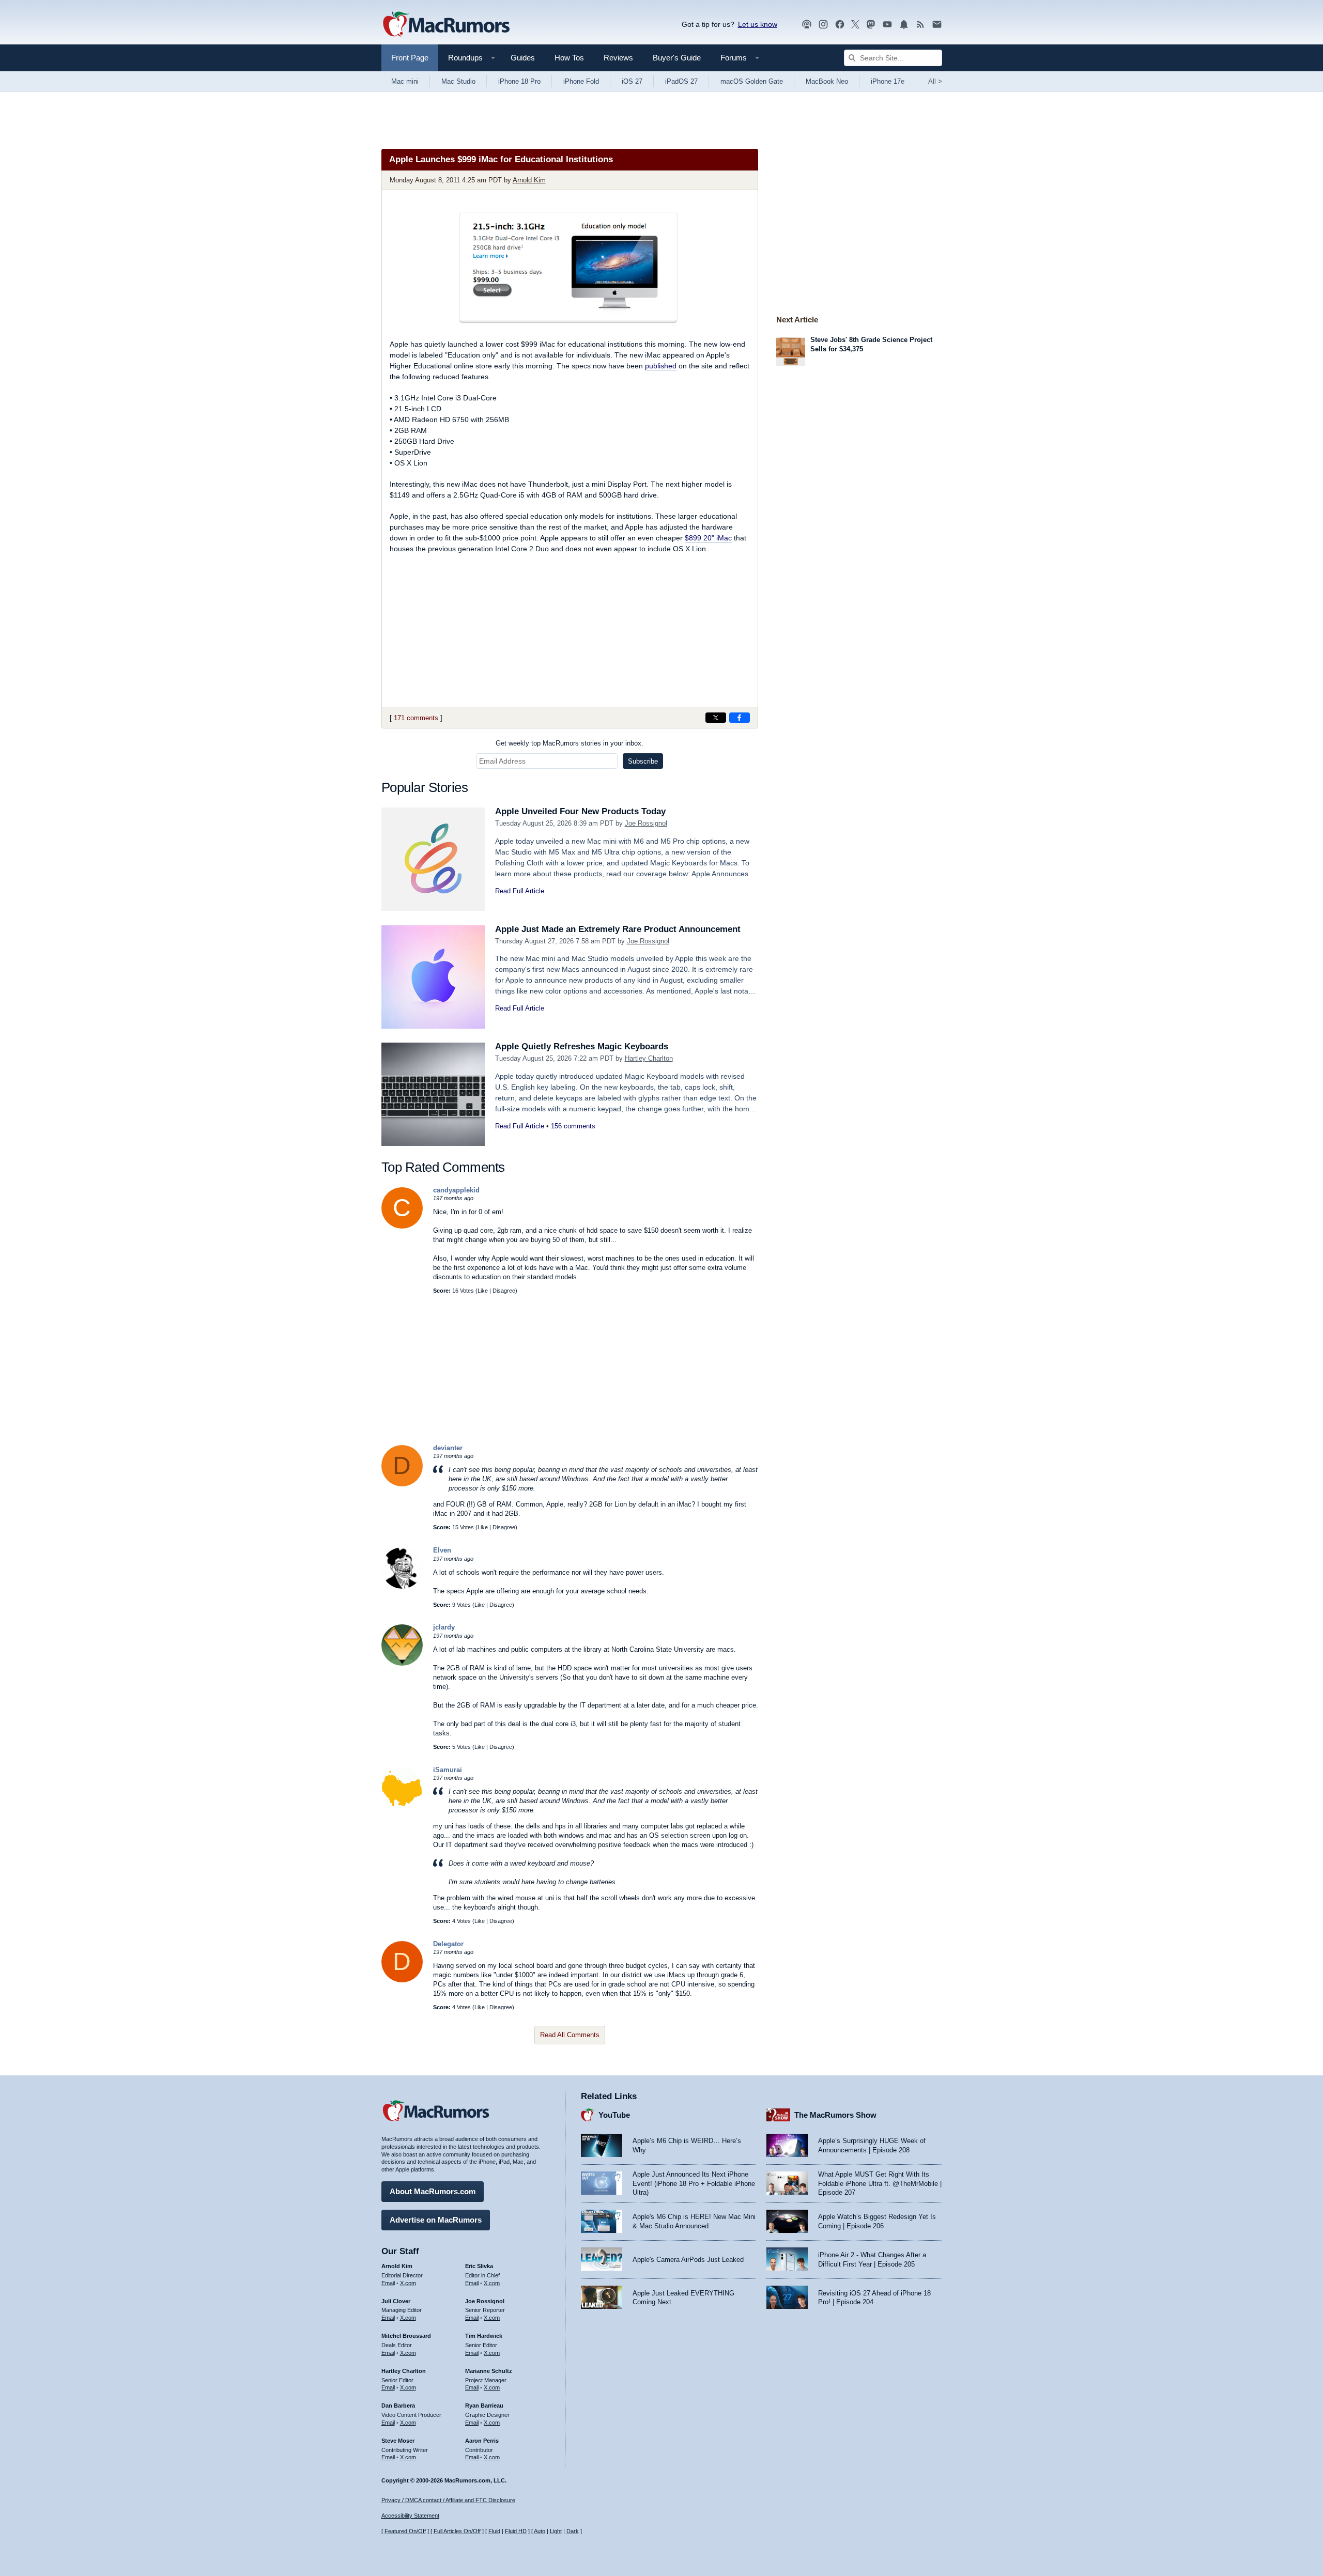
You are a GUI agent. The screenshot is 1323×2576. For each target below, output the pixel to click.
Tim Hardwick (484, 2336)
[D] (402, 1484)
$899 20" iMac (708, 538)
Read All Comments (570, 2035)
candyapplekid (456, 1190)
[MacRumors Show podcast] (807, 25)
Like (483, 1291)
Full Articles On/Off (457, 2531)
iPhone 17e (888, 81)
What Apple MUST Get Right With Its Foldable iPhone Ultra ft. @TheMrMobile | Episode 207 (880, 2183)
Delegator (448, 1944)
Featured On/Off (405, 2531)
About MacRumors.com (433, 2191)
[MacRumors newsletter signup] (937, 25)
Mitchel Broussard (406, 2336)
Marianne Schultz (489, 2371)
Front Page (410, 58)
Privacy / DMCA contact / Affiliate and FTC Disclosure (448, 2500)
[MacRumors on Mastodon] (871, 25)
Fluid (494, 2531)
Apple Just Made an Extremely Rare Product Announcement (618, 929)
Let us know (758, 24)
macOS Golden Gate (752, 81)
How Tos (569, 58)
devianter (448, 1448)
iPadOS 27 (681, 81)
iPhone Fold (581, 81)
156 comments (573, 1126)
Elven (442, 1550)
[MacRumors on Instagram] (823, 25)
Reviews (618, 58)
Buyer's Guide (677, 58)
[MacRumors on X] (855, 25)
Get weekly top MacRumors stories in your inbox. (570, 743)
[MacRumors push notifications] (904, 25)
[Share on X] (716, 718)
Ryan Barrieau (484, 2406)
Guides (523, 58)
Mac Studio (458, 81)
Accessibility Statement (410, 2516)
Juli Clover (396, 2301)
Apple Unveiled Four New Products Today (580, 811)
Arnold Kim (529, 180)
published (661, 366)
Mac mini (405, 81)
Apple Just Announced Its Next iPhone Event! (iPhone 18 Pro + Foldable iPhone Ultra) (694, 2183)
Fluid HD (516, 2531)
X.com (408, 2283)
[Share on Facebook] (740, 718)
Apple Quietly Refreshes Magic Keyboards (582, 1046)
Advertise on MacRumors (436, 2220)
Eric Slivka (479, 2266)
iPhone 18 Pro (519, 81)
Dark (573, 2531)
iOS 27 (632, 81)
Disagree (504, 1291)
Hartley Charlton (649, 1058)
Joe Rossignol (646, 823)
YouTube (614, 2115)
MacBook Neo (827, 81)
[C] (402, 1226)
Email (388, 2283)
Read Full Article (520, 891)
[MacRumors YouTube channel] (887, 25)
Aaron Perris (482, 2441)
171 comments (416, 718)
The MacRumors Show (835, 2115)
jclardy (444, 1627)
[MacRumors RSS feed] (920, 25)
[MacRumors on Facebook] (840, 25)
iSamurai (448, 1770)
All (935, 81)
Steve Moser (398, 2441)
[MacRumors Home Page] (446, 25)
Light (556, 2531)
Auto (540, 2531)
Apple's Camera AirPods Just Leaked (688, 2260)
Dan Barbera (398, 2406)
